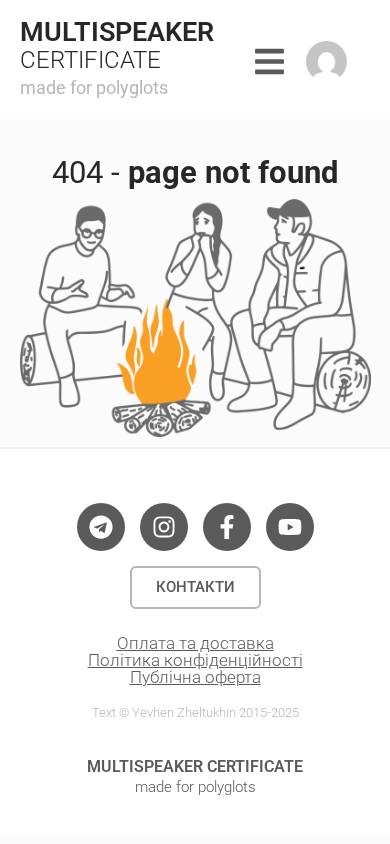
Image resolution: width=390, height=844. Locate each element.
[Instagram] (164, 527)
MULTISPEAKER (117, 32)
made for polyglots (94, 87)
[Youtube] (290, 527)
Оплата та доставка (195, 643)
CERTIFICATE (90, 60)
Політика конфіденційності (195, 660)
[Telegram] (101, 527)
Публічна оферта (195, 677)
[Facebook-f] (227, 527)
